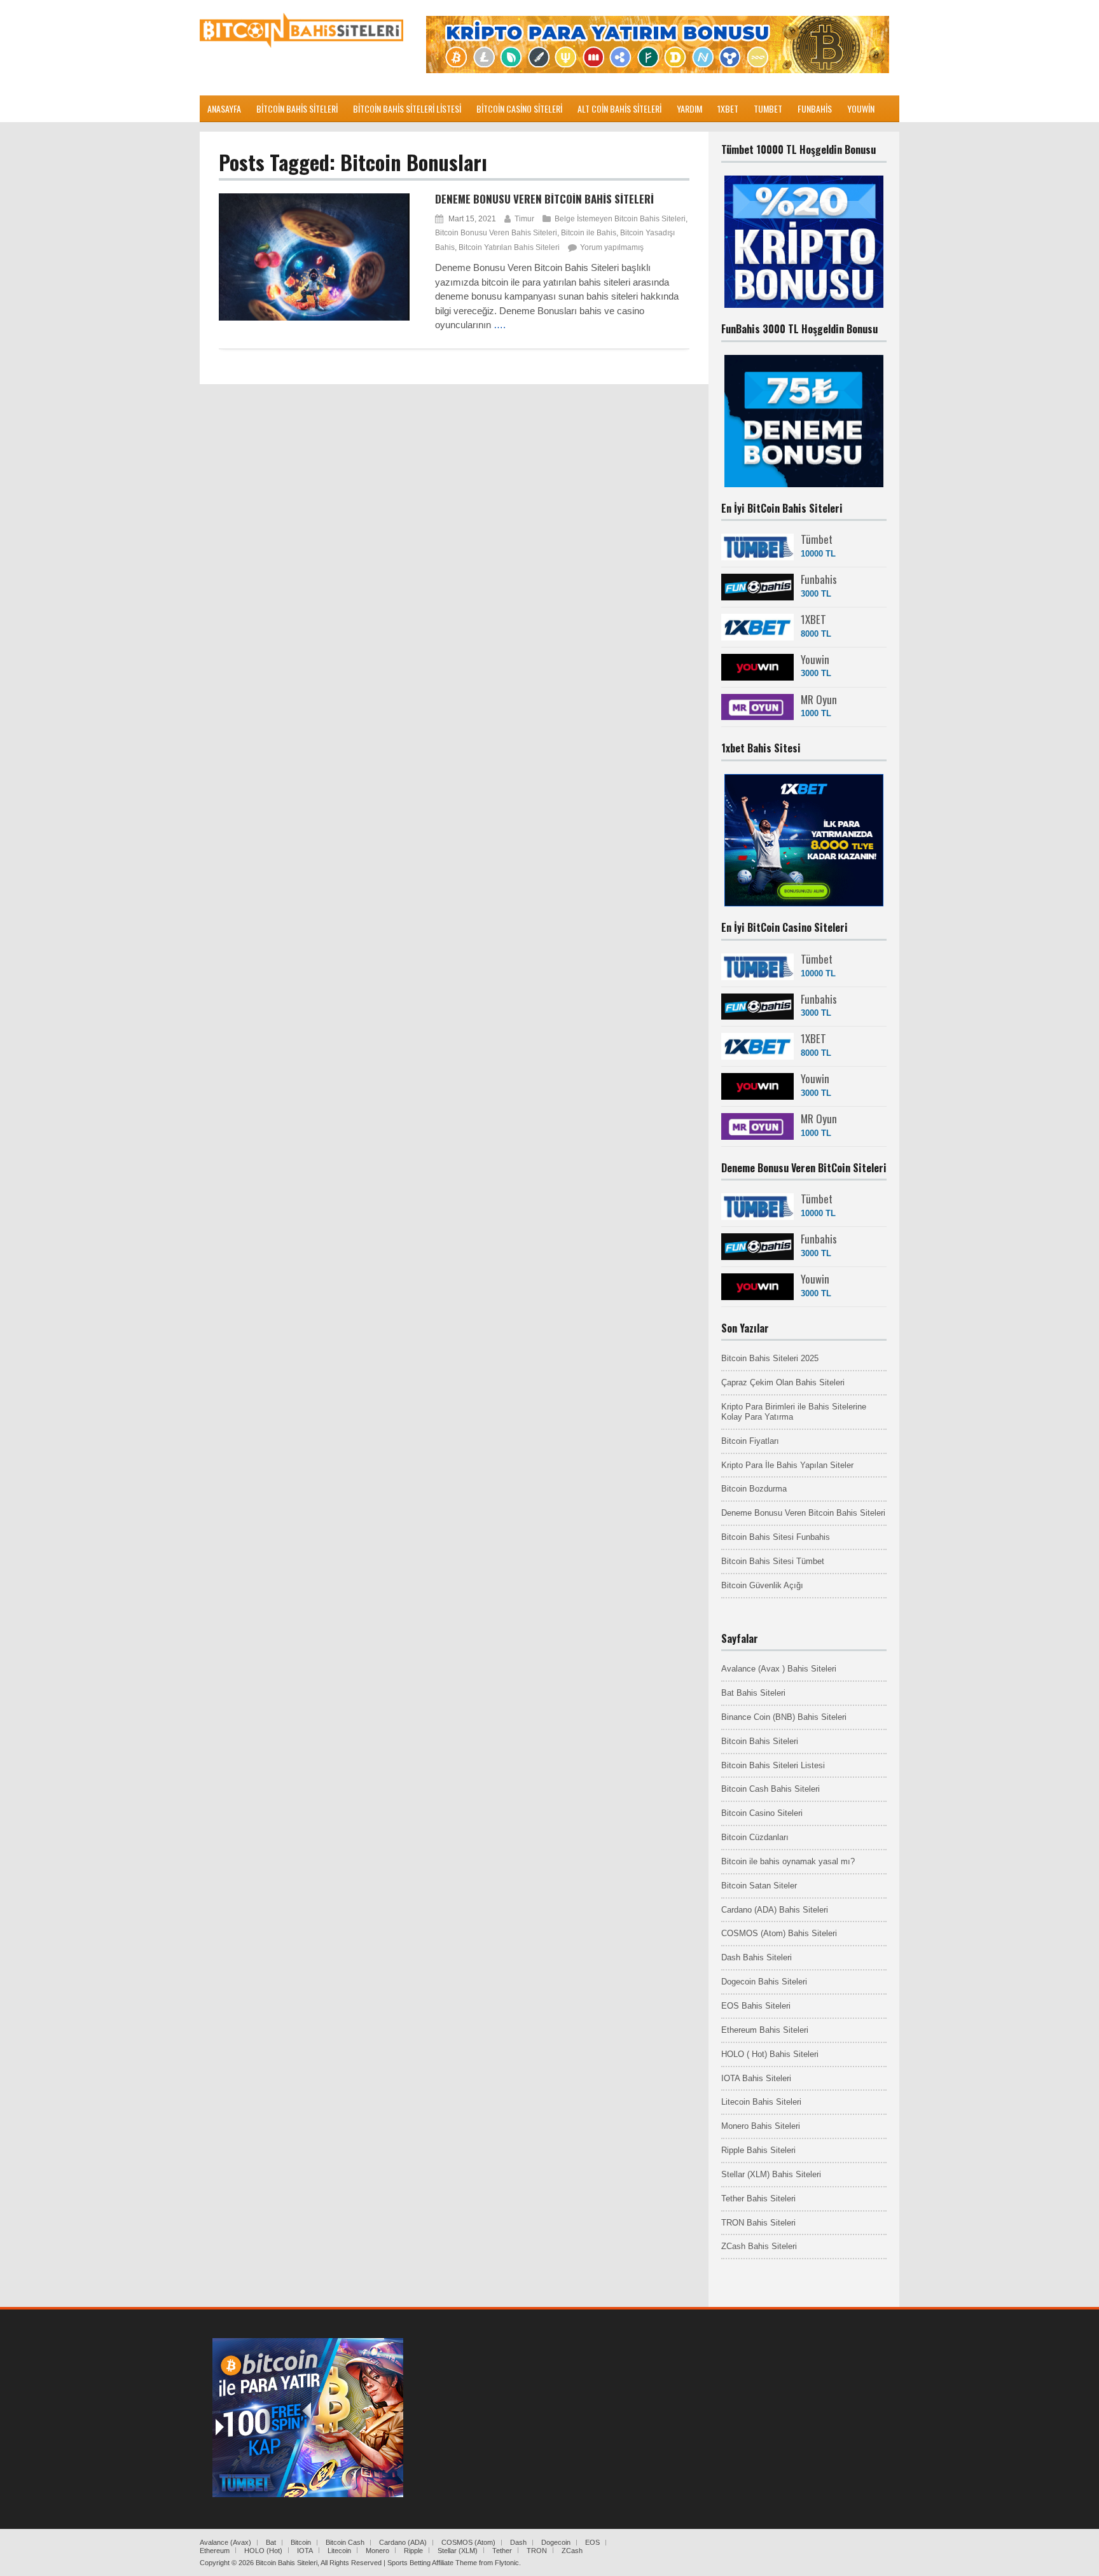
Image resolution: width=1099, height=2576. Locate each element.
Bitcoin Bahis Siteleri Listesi (773, 1765)
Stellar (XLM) (458, 2551)
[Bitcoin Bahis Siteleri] (301, 45)
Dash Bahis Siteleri (757, 1957)
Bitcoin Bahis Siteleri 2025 (770, 1358)
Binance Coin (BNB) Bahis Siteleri (784, 1717)
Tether (502, 2551)
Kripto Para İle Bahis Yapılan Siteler (787, 1465)
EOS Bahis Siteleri (756, 2006)
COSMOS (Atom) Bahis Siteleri (779, 1933)
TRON (537, 2551)
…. (500, 325)
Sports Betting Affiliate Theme (432, 2563)
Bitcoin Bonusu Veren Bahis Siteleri (496, 233)
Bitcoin (301, 2542)
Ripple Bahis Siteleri (758, 2150)
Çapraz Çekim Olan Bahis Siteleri (783, 1382)
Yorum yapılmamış (612, 247)
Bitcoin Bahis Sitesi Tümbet (773, 1561)
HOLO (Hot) (263, 2551)
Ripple (413, 2551)
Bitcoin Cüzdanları (755, 1837)
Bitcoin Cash (345, 2542)
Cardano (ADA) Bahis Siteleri (775, 1910)
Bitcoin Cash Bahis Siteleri (771, 1789)
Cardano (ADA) (403, 2542)
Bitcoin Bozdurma (754, 1489)
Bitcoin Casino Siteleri (762, 1813)
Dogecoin (556, 2542)
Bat (271, 2542)
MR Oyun (819, 699)
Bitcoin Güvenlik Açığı (762, 1585)
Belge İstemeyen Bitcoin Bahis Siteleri (620, 219)
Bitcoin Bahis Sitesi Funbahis (776, 1537)
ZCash (572, 2551)
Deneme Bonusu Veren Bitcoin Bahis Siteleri (544, 199)
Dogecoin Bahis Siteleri (764, 1982)
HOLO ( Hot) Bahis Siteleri (770, 2054)
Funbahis (819, 579)
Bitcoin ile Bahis (589, 233)
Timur (524, 219)
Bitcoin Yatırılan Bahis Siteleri (509, 247)
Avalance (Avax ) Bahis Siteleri (779, 1669)
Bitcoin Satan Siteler (759, 1886)
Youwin (815, 659)
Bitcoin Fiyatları (750, 1441)
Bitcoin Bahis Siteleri (760, 1741)
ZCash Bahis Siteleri (759, 2246)
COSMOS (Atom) (468, 2542)
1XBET (813, 619)
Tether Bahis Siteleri (758, 2199)
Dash (518, 2542)
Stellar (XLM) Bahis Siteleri (771, 2174)
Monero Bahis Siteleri (761, 2126)
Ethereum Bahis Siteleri (765, 2030)
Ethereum (215, 2551)
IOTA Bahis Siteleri (756, 2078)
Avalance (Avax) (225, 2542)
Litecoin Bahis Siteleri (761, 2102)
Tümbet (817, 539)
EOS (592, 2542)
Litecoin (339, 2551)
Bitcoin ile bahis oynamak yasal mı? (788, 1861)
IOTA (305, 2551)
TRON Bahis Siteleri (758, 2223)
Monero (377, 2551)
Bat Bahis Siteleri (753, 1693)
